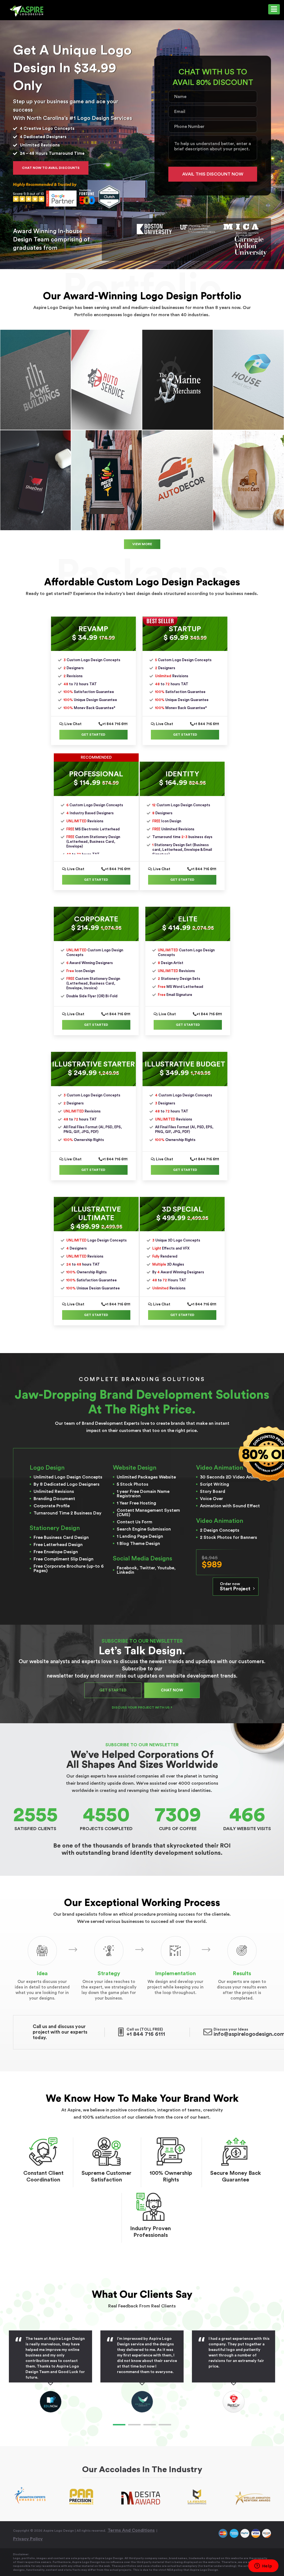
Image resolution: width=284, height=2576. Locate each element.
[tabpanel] (128, 2372)
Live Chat (73, 724)
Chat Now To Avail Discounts (51, 168)
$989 (212, 1562)
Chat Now (172, 1690)
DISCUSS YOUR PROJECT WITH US (141, 1707)
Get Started (93, 735)
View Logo (35, 380)
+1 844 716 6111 (115, 724)
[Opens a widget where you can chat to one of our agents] (263, 2566)
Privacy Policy (28, 2539)
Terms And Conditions (131, 2530)
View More (142, 544)
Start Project (236, 1587)
